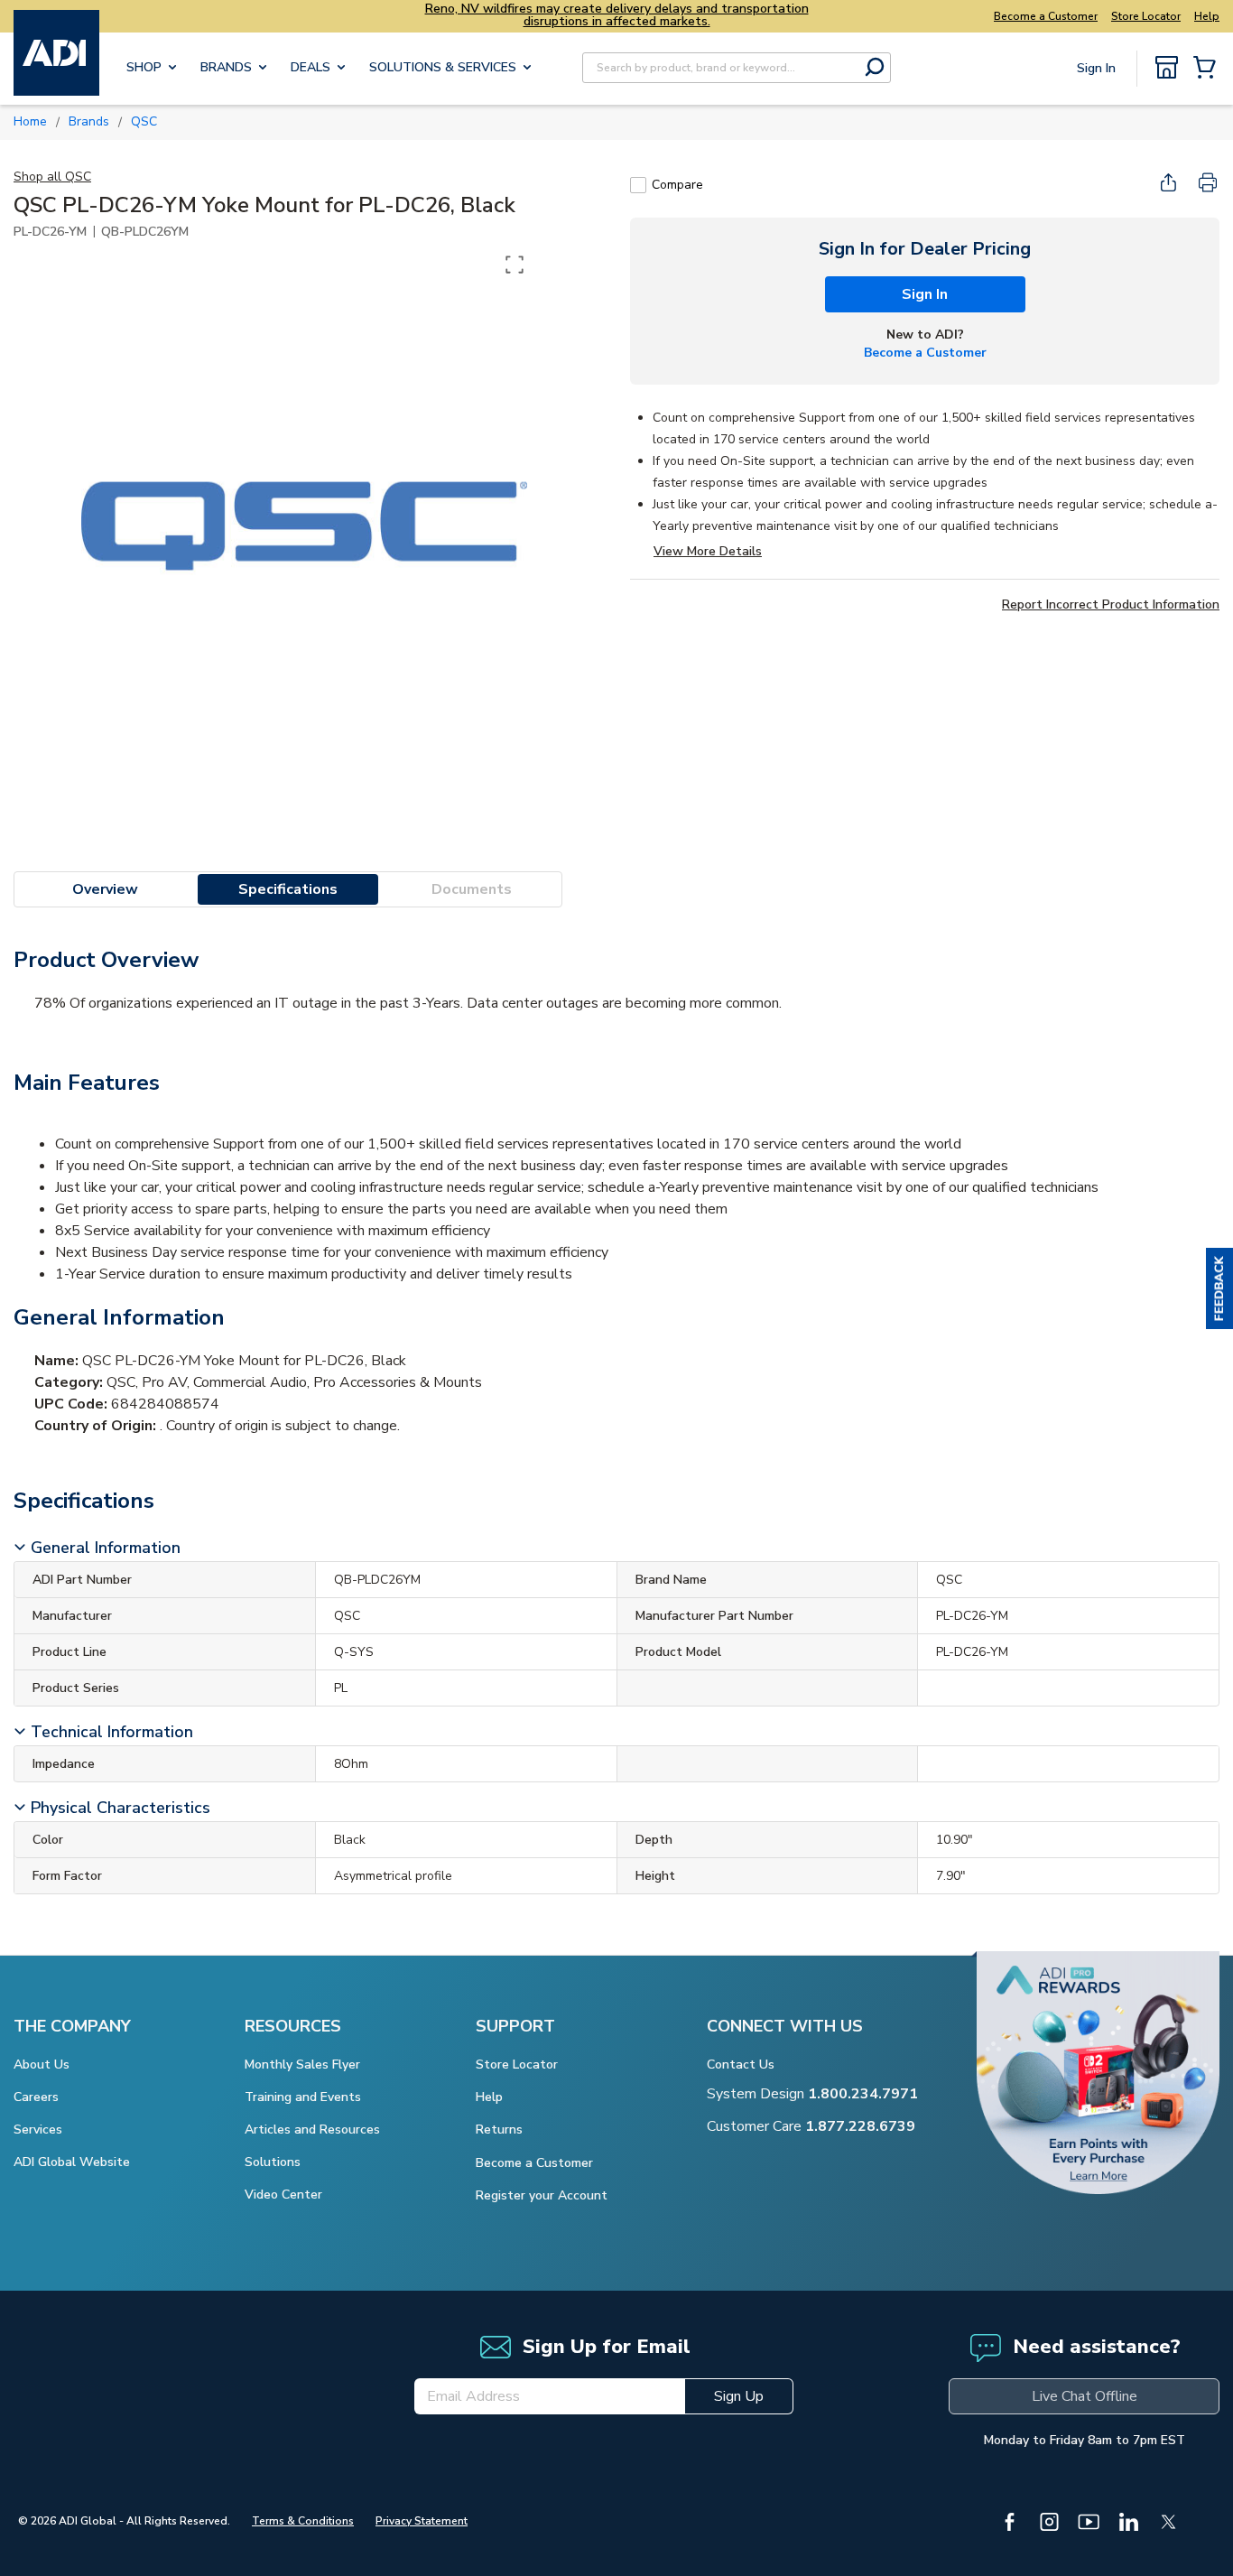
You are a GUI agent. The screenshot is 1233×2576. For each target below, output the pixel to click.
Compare (677, 185)
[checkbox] (638, 185)
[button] (1219, 1288)
